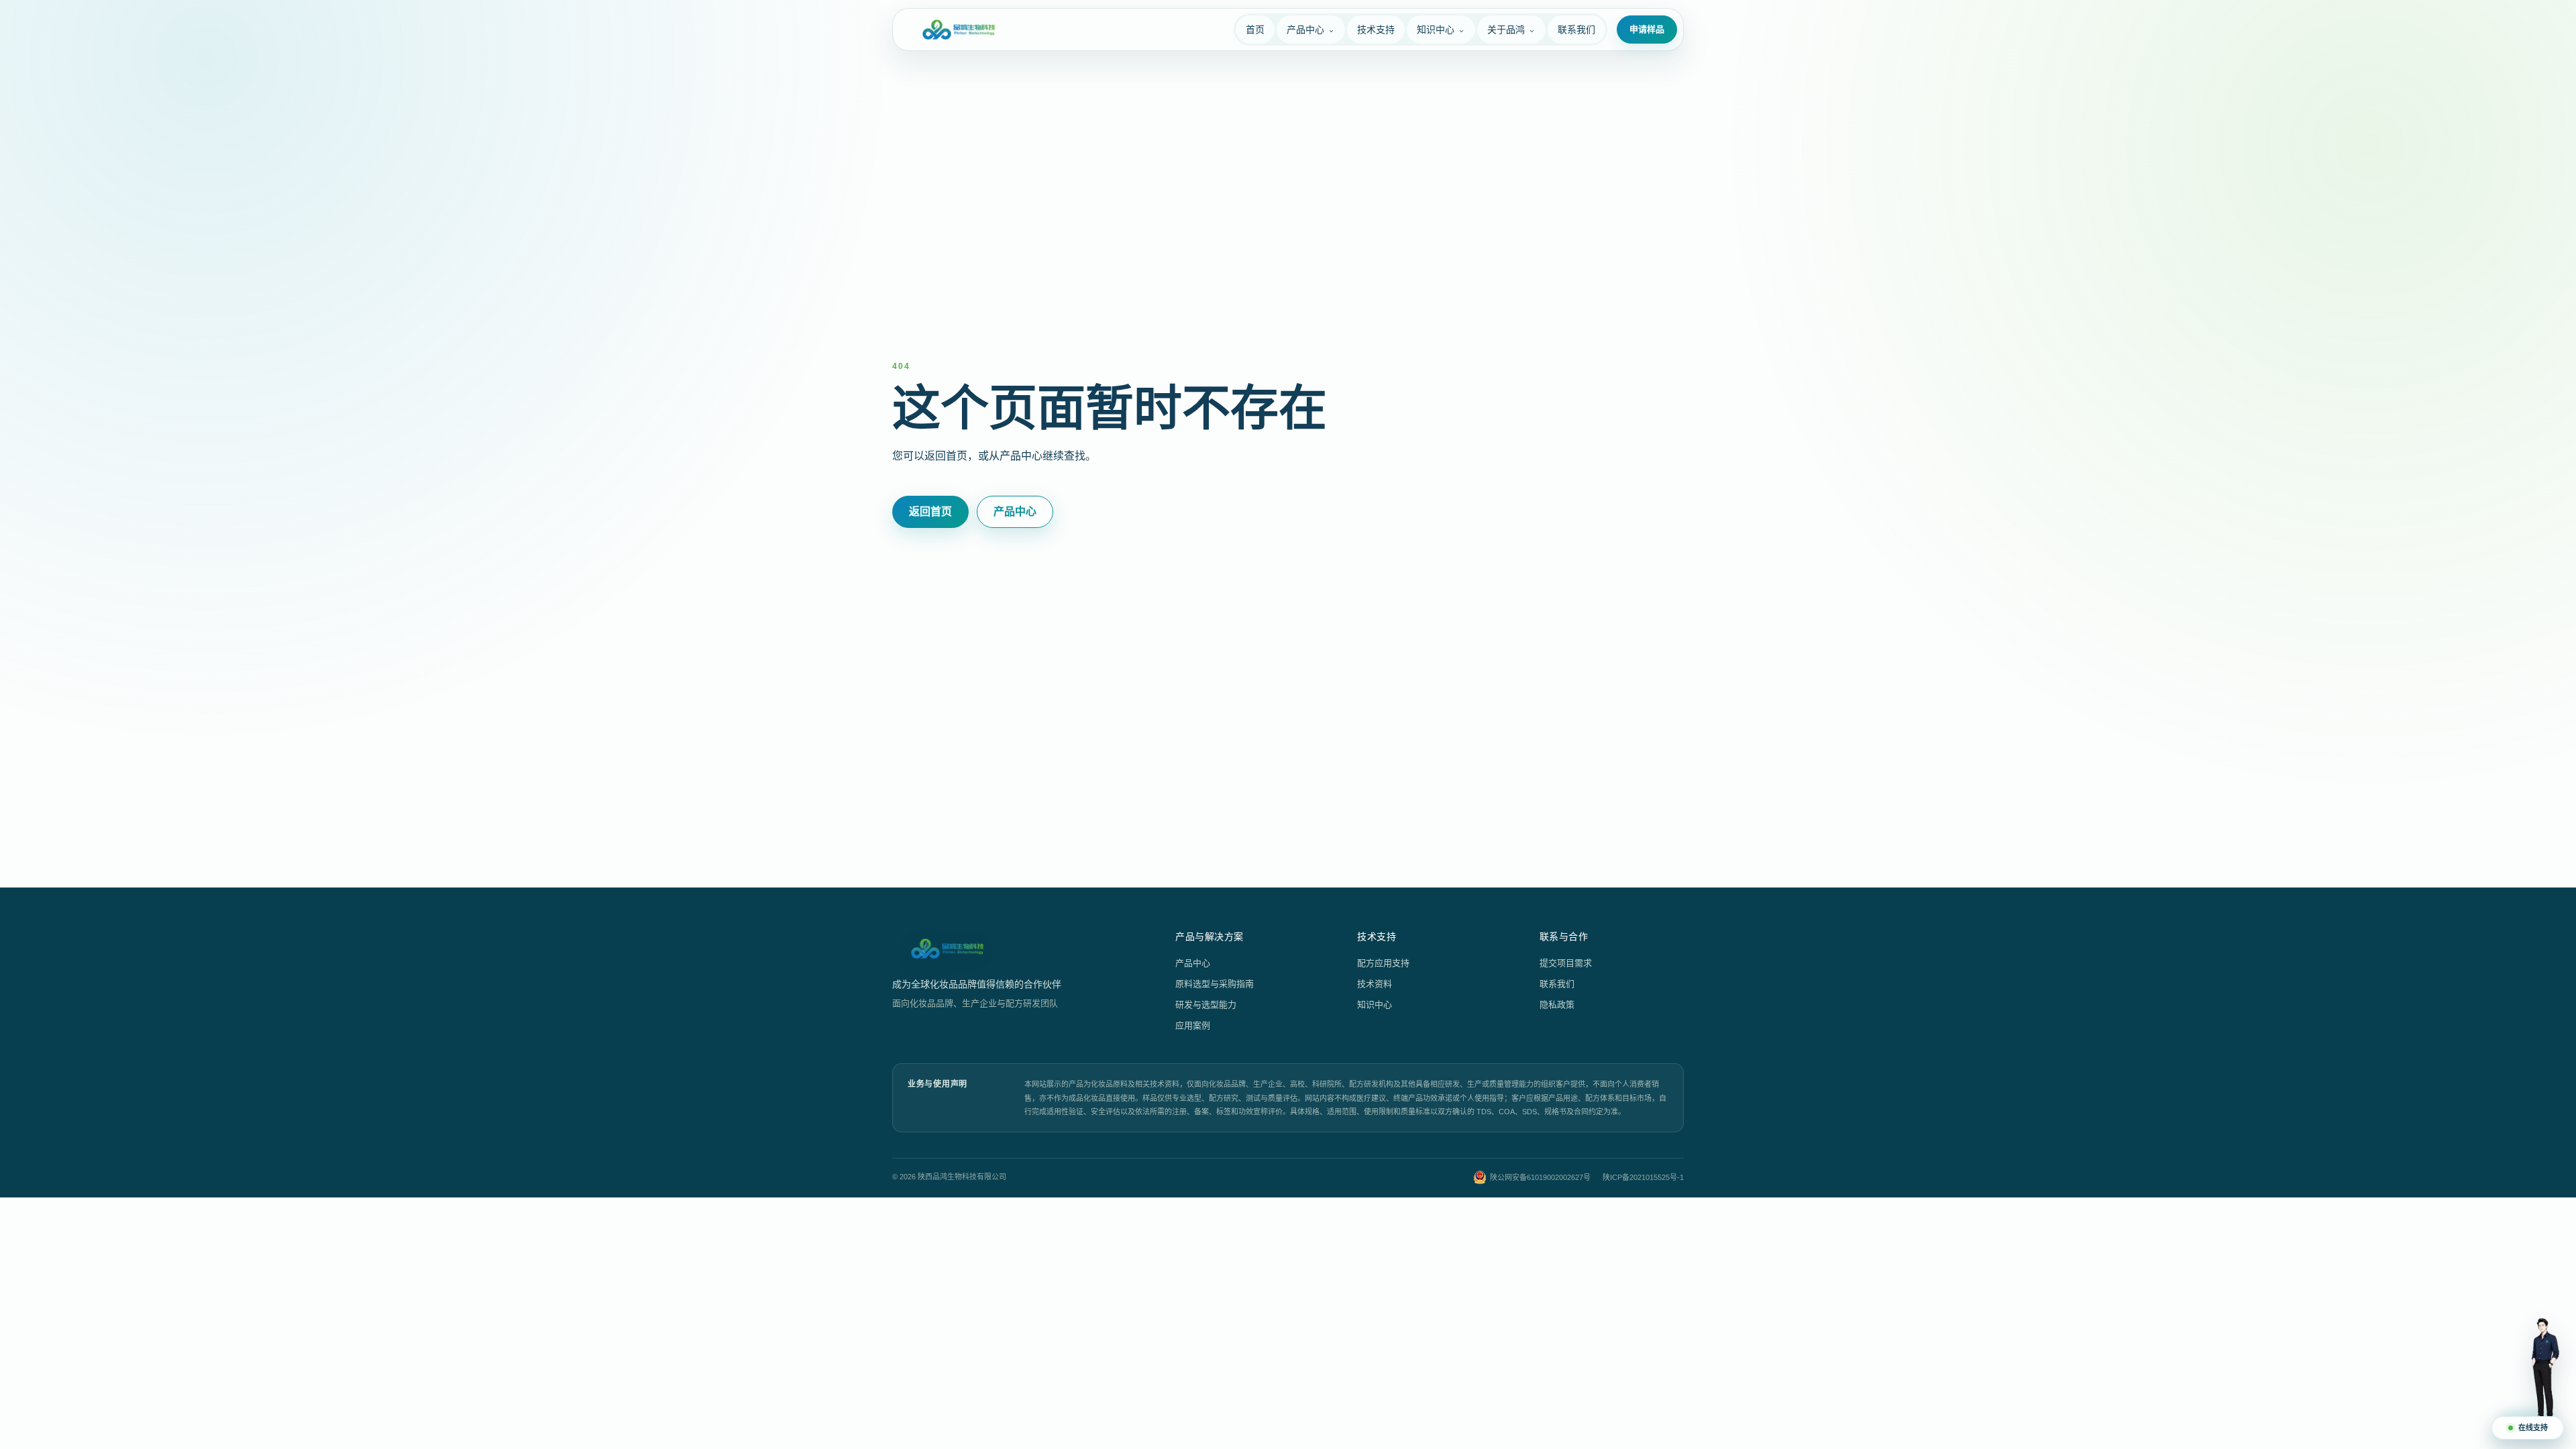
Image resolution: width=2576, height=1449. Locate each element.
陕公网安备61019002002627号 (1540, 1177)
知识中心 (1375, 1005)
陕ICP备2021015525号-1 (1643, 1177)
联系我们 (1557, 984)
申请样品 (1647, 29)
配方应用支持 (1383, 963)
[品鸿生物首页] (959, 30)
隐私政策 (1557, 1005)
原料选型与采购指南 (1215, 984)
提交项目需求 (1566, 963)
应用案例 (1193, 1025)
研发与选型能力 (1206, 1005)
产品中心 (1015, 512)
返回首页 (930, 512)
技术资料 (1375, 984)
